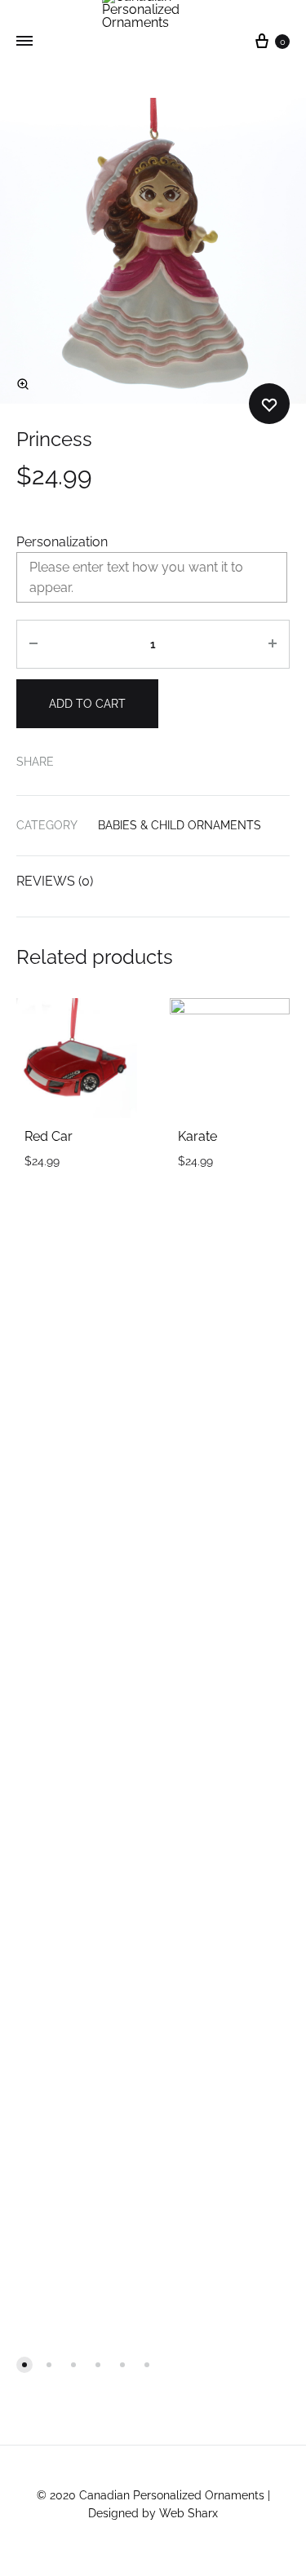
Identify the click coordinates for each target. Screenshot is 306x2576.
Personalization (62, 542)
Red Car (49, 1136)
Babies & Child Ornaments (180, 825)
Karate (197, 1136)
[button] (24, 2365)
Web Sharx (188, 2513)
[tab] (153, 881)
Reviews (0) (55, 881)
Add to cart (87, 704)
